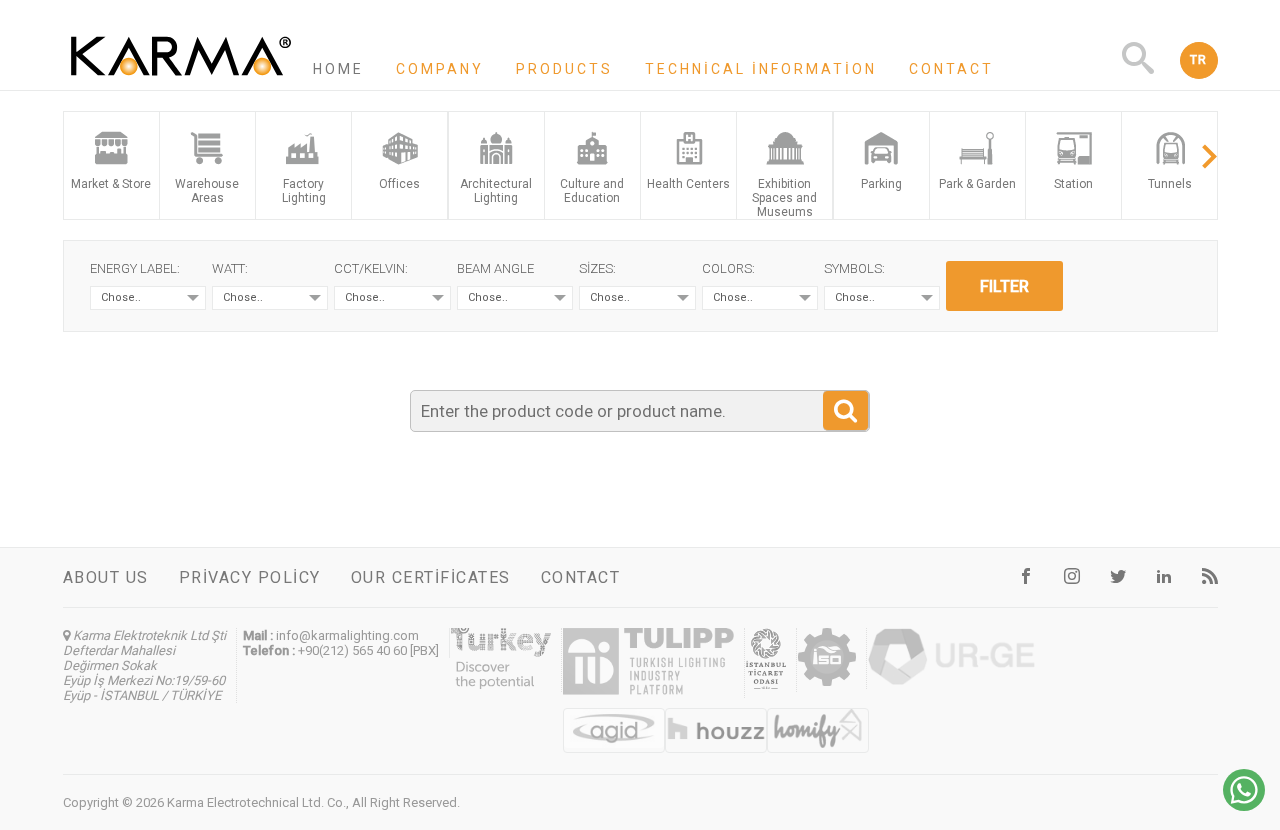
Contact (951, 69)
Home (338, 69)
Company (440, 69)
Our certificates (431, 577)
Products (564, 69)
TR (1199, 60)
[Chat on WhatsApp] (1244, 805)
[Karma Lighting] (181, 81)
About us (106, 577)
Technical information (761, 69)
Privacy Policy (250, 577)
